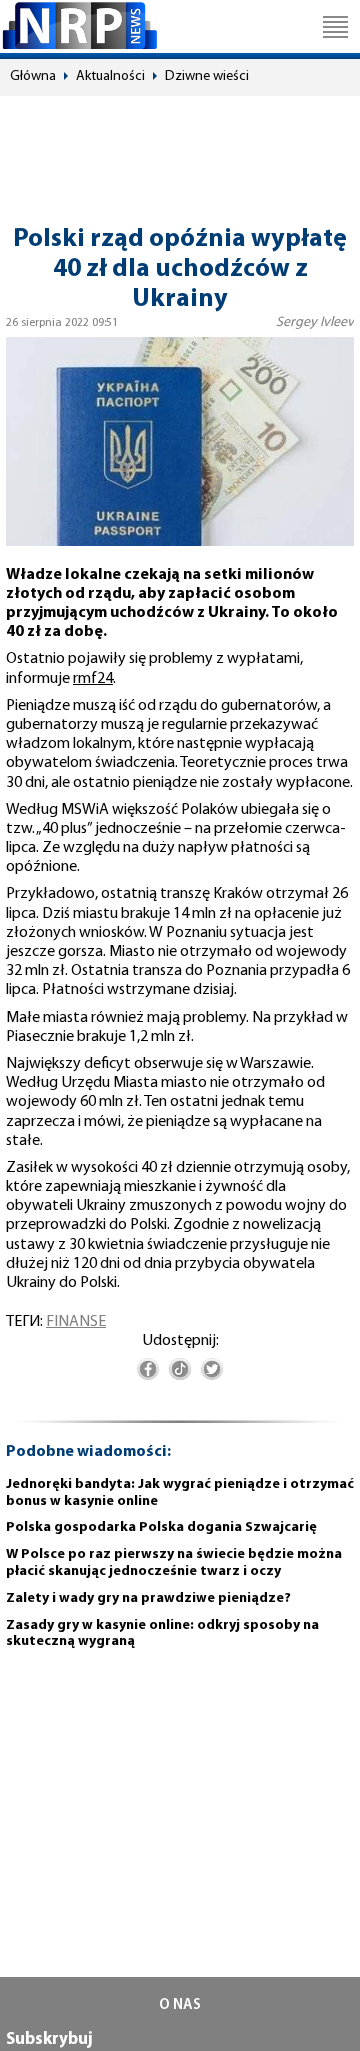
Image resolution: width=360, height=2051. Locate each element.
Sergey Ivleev (315, 322)
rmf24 (93, 679)
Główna (33, 76)
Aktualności (110, 76)
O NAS (180, 2005)
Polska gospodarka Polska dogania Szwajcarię (161, 1527)
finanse (76, 1322)
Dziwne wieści (207, 76)
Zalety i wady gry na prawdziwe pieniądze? (148, 1598)
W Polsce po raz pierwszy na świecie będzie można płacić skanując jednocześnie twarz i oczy (174, 1563)
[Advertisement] (180, 151)
